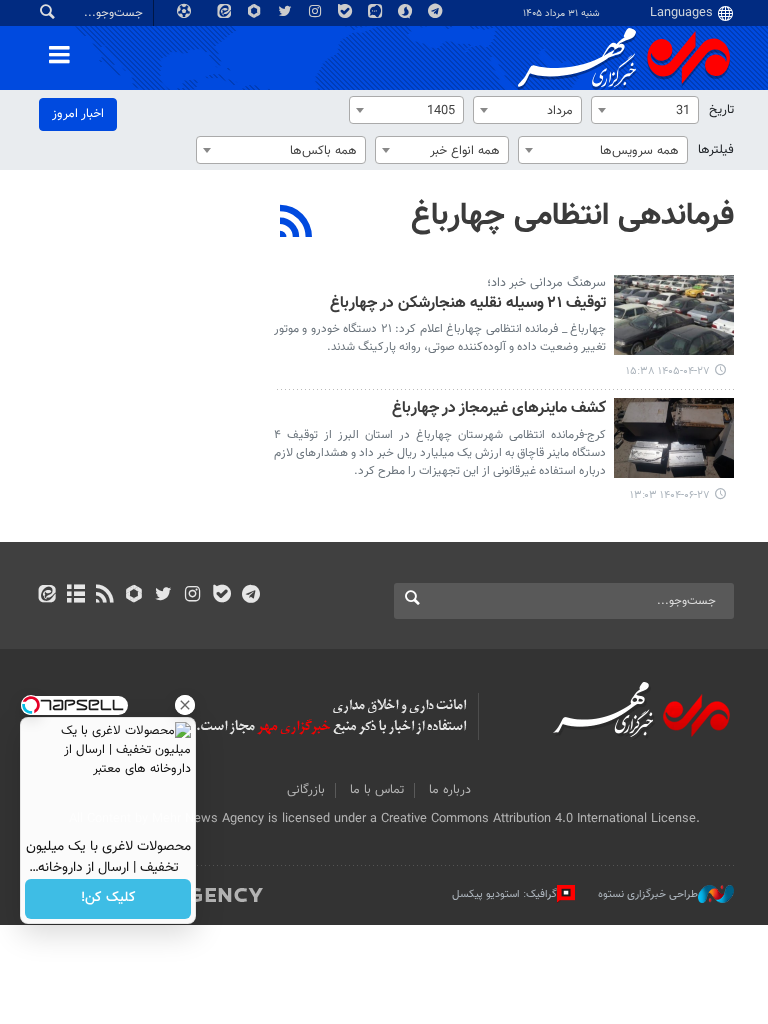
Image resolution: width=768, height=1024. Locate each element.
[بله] (221, 596)
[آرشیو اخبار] (75, 596)
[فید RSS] (104, 596)
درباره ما (450, 790)
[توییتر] (163, 596)
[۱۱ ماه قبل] (674, 438)
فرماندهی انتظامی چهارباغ (572, 216)
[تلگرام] (250, 596)
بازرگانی (306, 790)
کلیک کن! (108, 899)
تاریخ (721, 110)
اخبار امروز (78, 114)
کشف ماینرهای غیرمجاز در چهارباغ (499, 409)
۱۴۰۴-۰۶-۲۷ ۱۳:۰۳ (670, 495)
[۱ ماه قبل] (674, 315)
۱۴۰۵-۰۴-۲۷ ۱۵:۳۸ (668, 371)
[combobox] (645, 110)
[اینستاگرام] (192, 596)
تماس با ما (377, 790)
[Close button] (185, 705)
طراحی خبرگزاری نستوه (648, 894)
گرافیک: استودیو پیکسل (504, 894)
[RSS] (296, 224)
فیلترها (716, 150)
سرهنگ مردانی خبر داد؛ (546, 283)
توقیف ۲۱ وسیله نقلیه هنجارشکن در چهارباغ (468, 304)
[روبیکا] (134, 596)
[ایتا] (46, 596)
